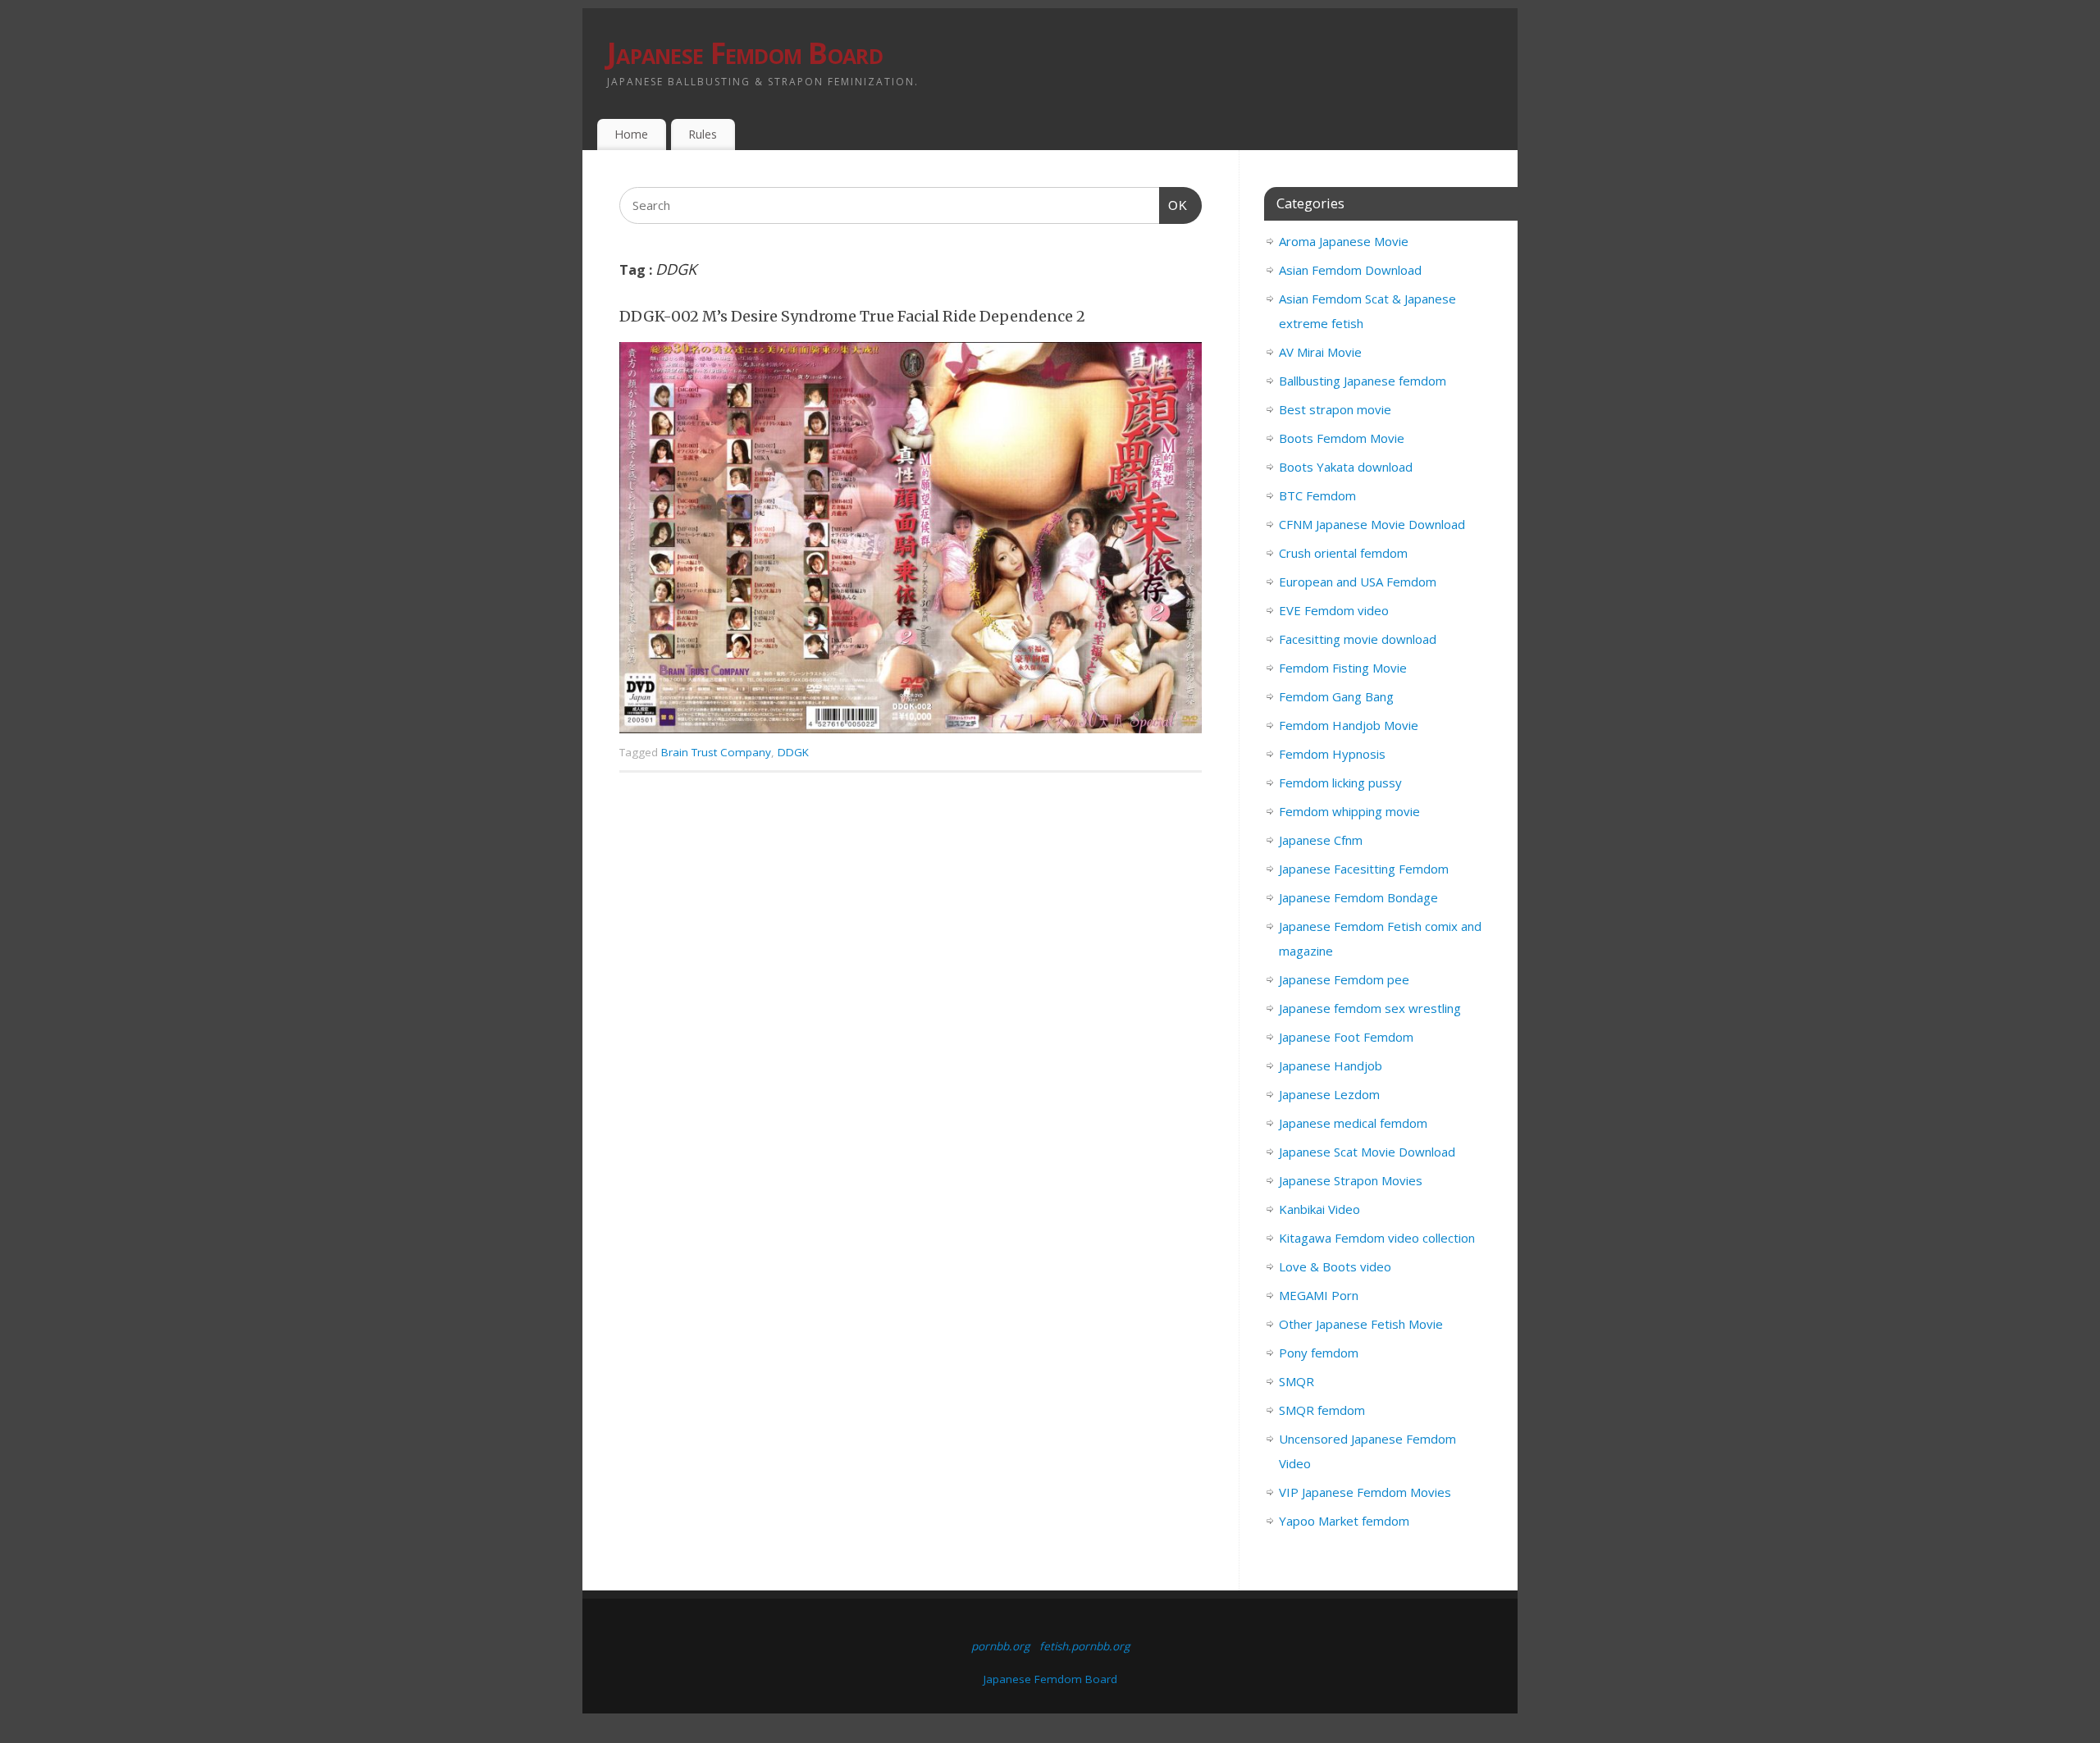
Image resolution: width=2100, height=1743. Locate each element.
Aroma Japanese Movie (1344, 241)
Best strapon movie (1335, 409)
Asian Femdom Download (1350, 270)
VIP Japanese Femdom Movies (1365, 1492)
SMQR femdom (1322, 1410)
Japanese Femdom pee (1344, 979)
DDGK (793, 752)
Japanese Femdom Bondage (1358, 897)
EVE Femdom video (1334, 610)
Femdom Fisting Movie (1343, 668)
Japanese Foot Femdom (1346, 1037)
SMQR (1297, 1381)
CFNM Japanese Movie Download (1372, 524)
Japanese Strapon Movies (1351, 1180)
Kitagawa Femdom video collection (1377, 1238)
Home (631, 134)
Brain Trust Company (716, 752)
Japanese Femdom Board (745, 53)
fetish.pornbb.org (1084, 1646)
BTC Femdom (1317, 495)
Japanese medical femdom (1353, 1123)
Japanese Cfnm (1321, 840)
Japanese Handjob (1331, 1065)
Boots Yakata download (1346, 467)
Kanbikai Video (1319, 1209)
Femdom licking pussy (1340, 783)
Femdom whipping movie (1349, 811)
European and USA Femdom (1358, 582)
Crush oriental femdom (1343, 553)
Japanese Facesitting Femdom (1364, 869)
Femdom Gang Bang (1336, 696)
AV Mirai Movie (1320, 352)
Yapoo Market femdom (1344, 1521)
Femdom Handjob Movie (1349, 725)
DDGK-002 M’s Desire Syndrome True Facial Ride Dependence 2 (852, 316)
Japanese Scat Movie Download (1367, 1152)
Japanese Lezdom (1329, 1094)
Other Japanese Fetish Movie (1361, 1324)
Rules (703, 134)
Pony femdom (1319, 1353)
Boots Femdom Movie (1342, 438)
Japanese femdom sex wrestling (1370, 1008)
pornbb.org (1000, 1646)
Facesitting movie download (1358, 639)
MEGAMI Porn (1319, 1295)
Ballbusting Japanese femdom (1363, 381)
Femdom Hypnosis (1332, 754)
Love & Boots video (1335, 1266)
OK (1174, 205)
